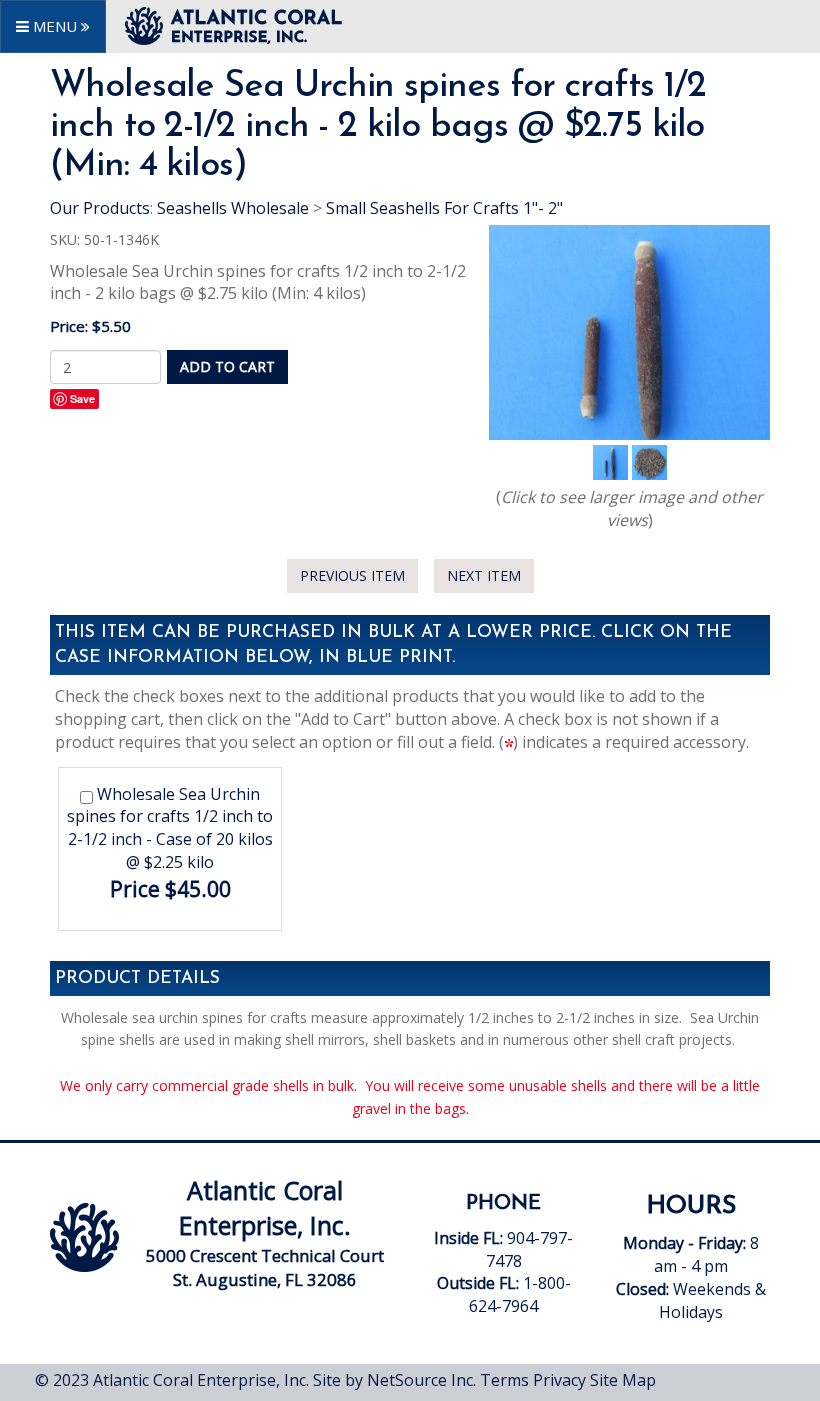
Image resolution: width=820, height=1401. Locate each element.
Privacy (559, 1380)
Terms (504, 1380)
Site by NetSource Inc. (394, 1380)
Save (82, 398)
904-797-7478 (505, 1261)
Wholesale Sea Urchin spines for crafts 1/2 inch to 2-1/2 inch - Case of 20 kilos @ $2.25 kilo (170, 828)
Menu (55, 26)
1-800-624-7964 (520, 1294)
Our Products (100, 208)
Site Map (623, 1380)
